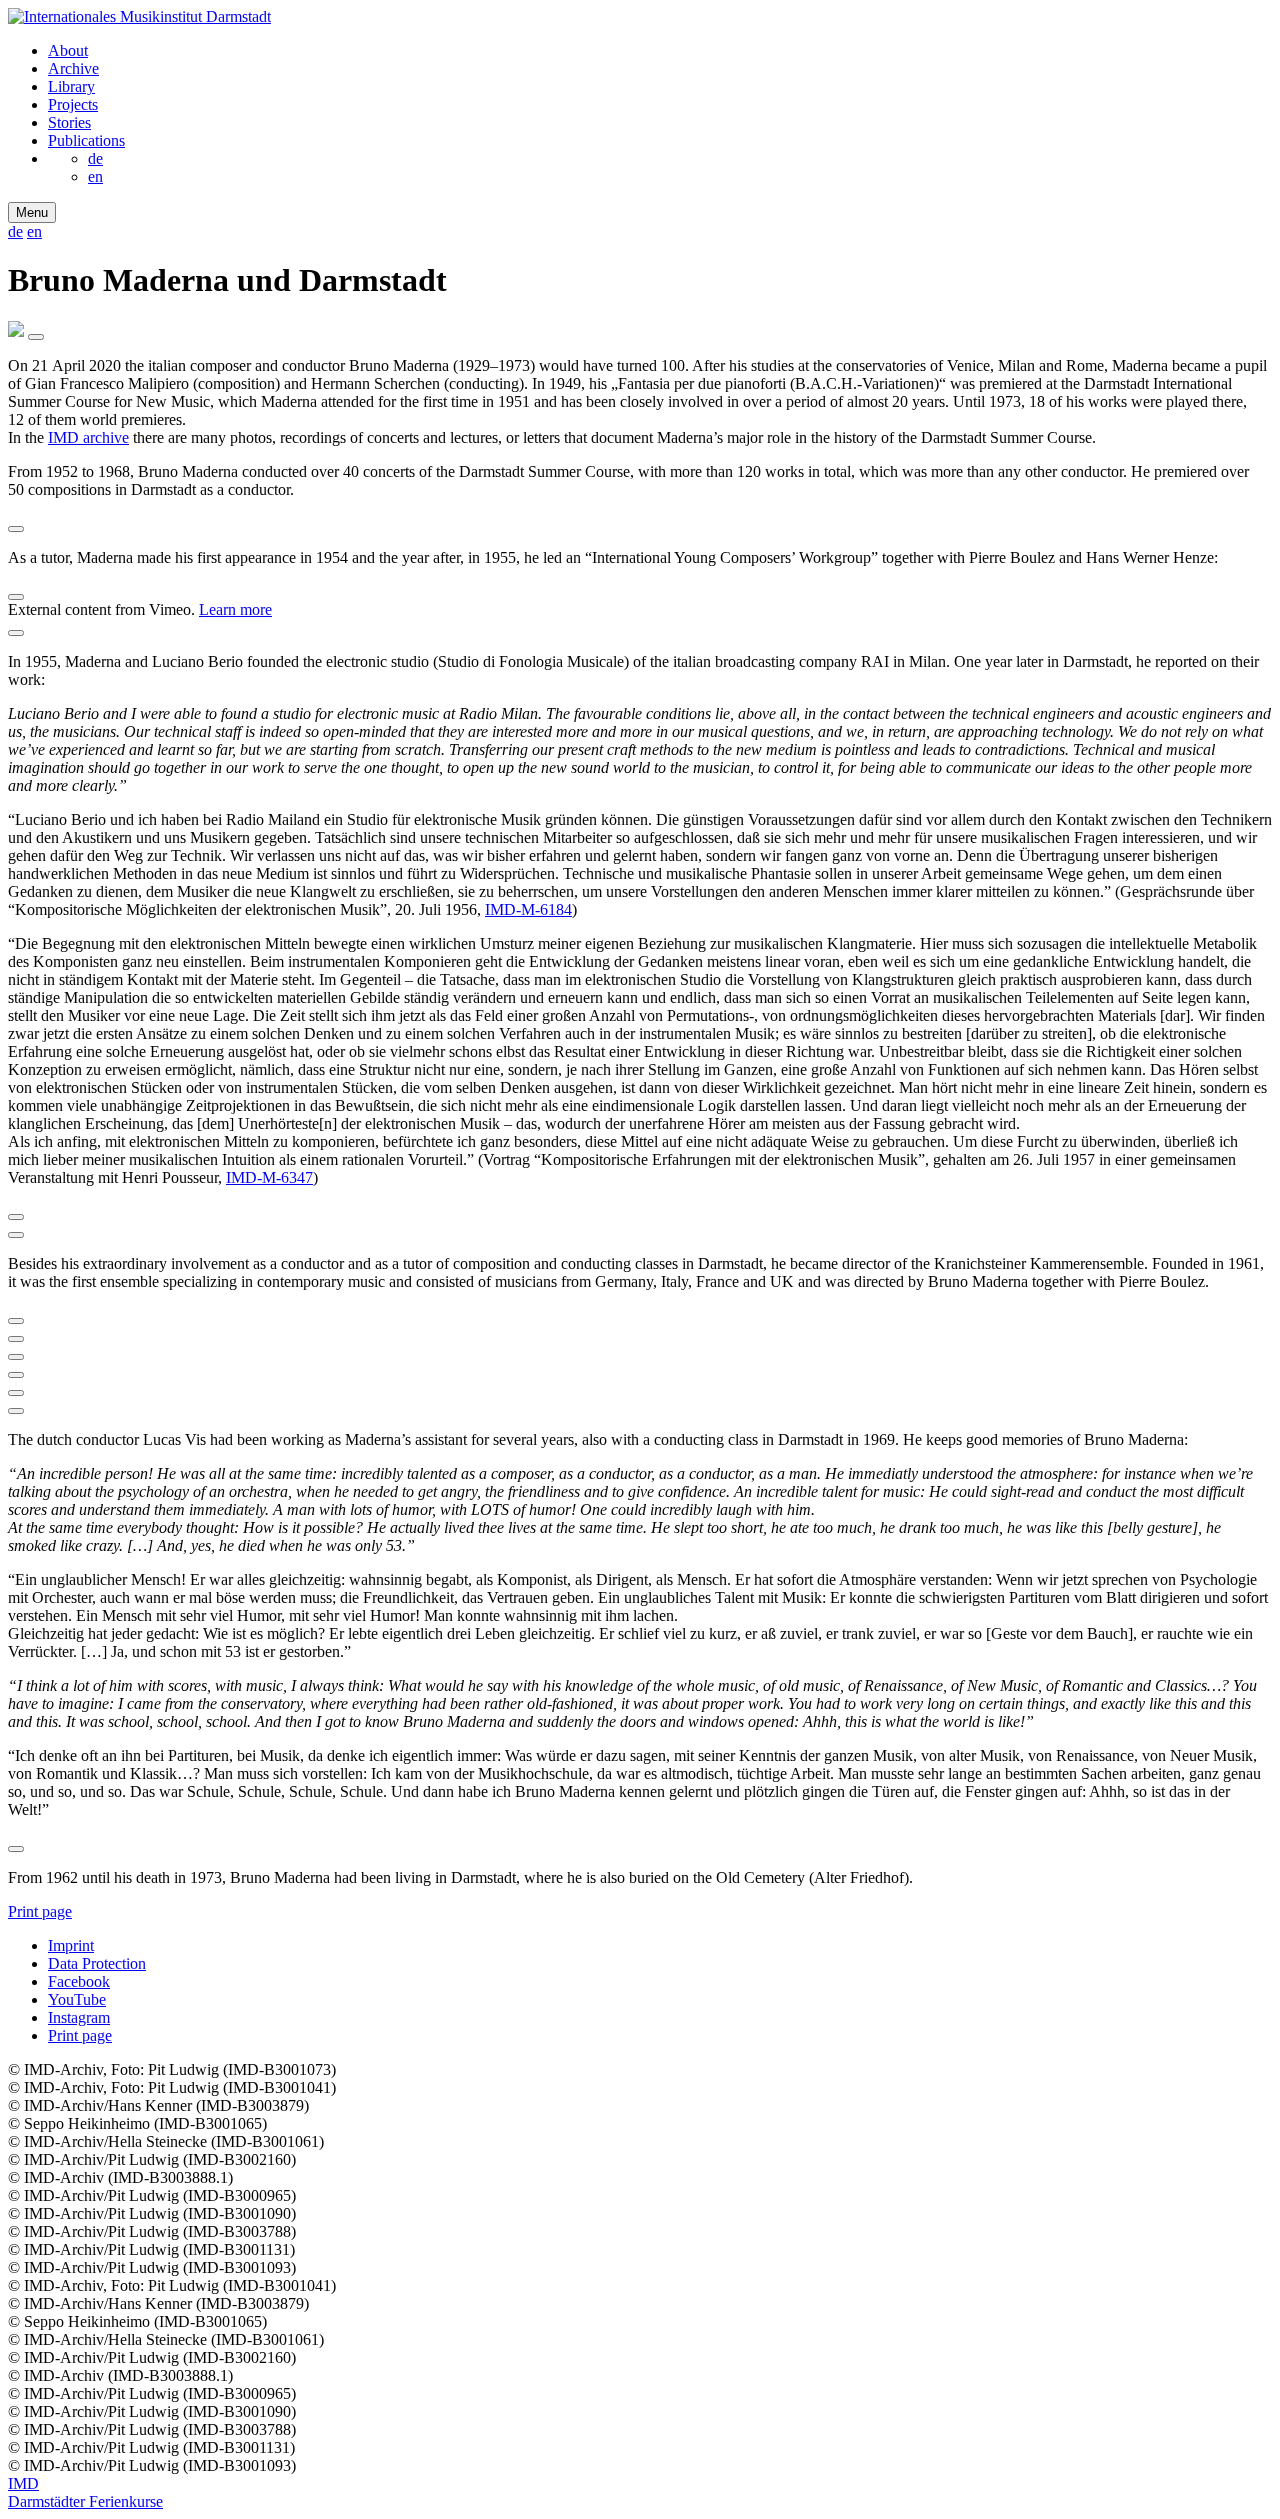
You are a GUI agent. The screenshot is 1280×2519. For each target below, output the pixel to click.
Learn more (235, 609)
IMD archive (88, 437)
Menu (32, 212)
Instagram (79, 2017)
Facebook (79, 1981)
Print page (40, 1911)
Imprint (71, 1945)
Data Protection (97, 1963)
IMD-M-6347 (269, 1177)
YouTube (77, 1999)
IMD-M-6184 (528, 909)
